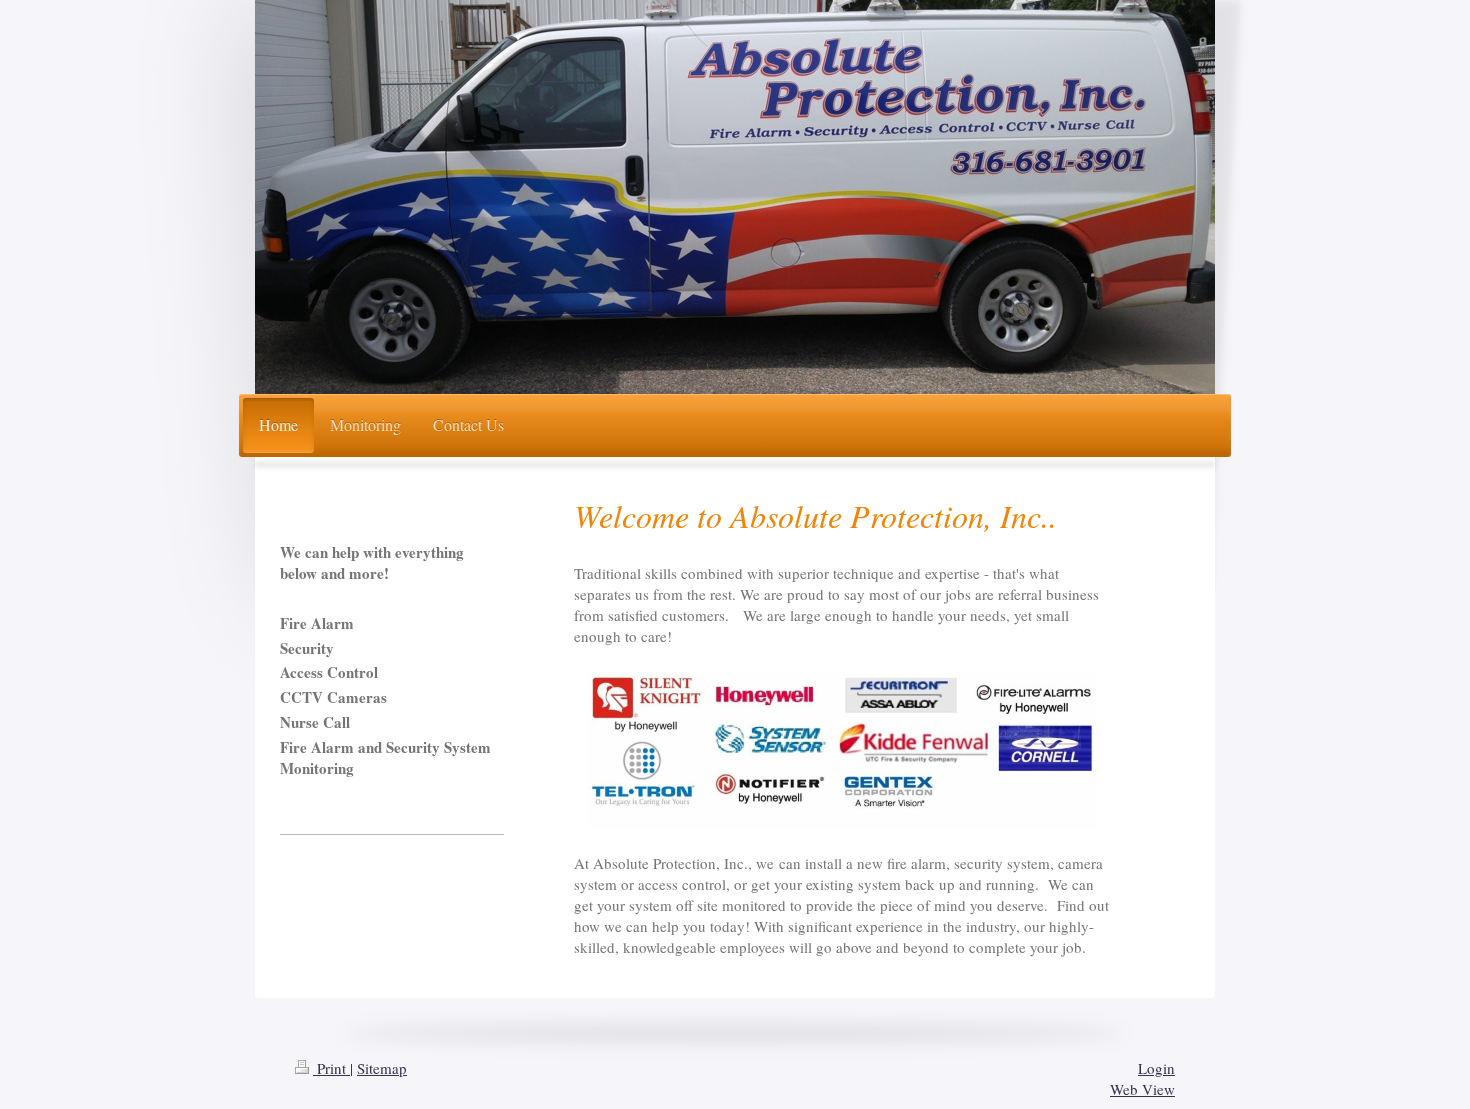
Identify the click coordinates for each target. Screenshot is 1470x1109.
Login (1156, 1068)
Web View (1142, 1089)
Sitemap (382, 1068)
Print (331, 1068)
